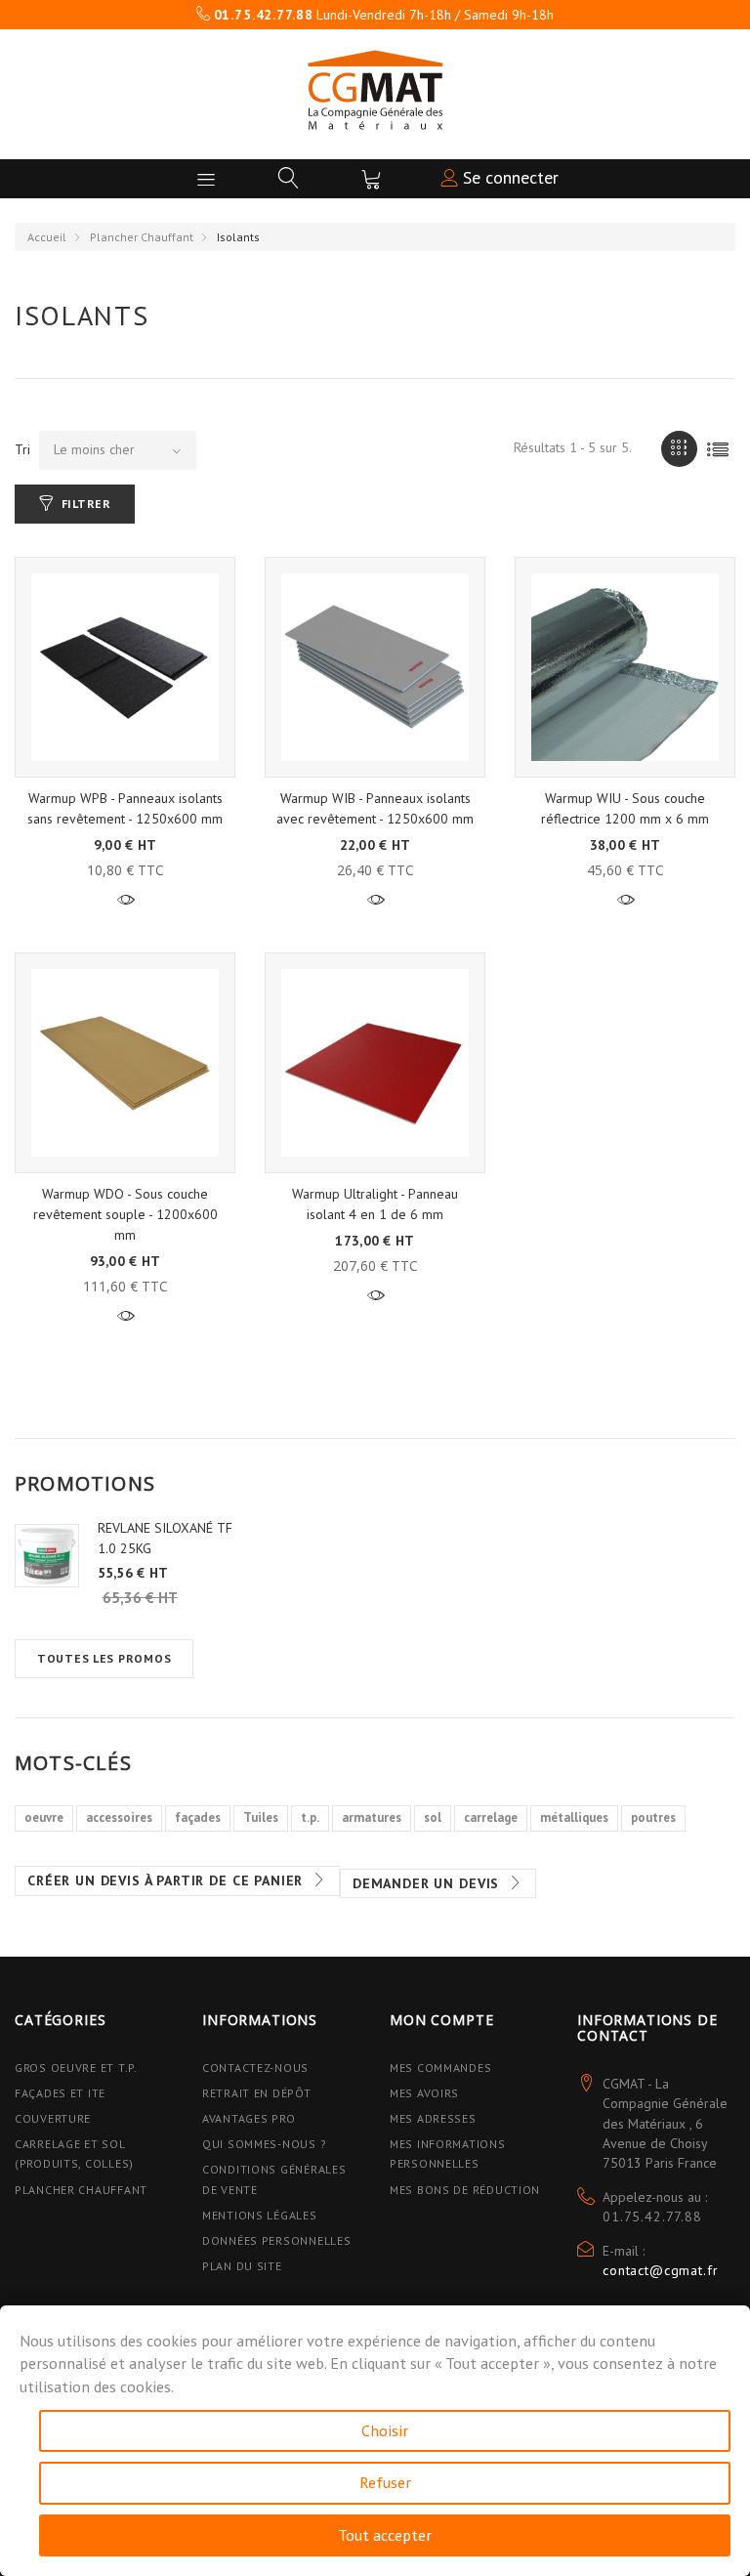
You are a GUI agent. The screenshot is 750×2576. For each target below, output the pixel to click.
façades (198, 1817)
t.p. (310, 1817)
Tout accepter (385, 2535)
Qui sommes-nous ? (264, 2144)
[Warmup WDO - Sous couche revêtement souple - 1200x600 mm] (125, 1063)
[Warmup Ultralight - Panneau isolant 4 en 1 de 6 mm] (375, 1063)
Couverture (53, 2118)
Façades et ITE (60, 2093)
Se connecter (508, 177)
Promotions (85, 1483)
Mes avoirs (424, 2093)
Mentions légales (260, 2215)
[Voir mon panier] (371, 179)
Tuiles (261, 1817)
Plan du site (242, 2266)
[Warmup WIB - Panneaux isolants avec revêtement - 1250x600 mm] (375, 667)
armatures (372, 1817)
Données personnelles (276, 2240)
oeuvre (44, 1817)
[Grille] (679, 449)
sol (433, 1817)
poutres (653, 1817)
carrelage (491, 1817)
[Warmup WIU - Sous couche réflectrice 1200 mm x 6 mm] (625, 667)
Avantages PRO (249, 2118)
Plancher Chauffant (142, 237)
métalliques (574, 1817)
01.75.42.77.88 (652, 2217)
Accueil (47, 237)
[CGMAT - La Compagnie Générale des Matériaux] (375, 90)
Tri (22, 449)
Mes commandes (440, 2068)
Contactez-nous (255, 2068)
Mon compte (441, 2020)
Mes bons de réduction (465, 2190)
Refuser (385, 2482)
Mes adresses (433, 2118)
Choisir (385, 2430)
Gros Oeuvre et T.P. (76, 2068)
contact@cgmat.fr (660, 2270)
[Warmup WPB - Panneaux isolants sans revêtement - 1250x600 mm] (125, 667)
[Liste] (717, 449)
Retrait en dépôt (257, 2093)
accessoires (119, 1817)
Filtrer (86, 504)
